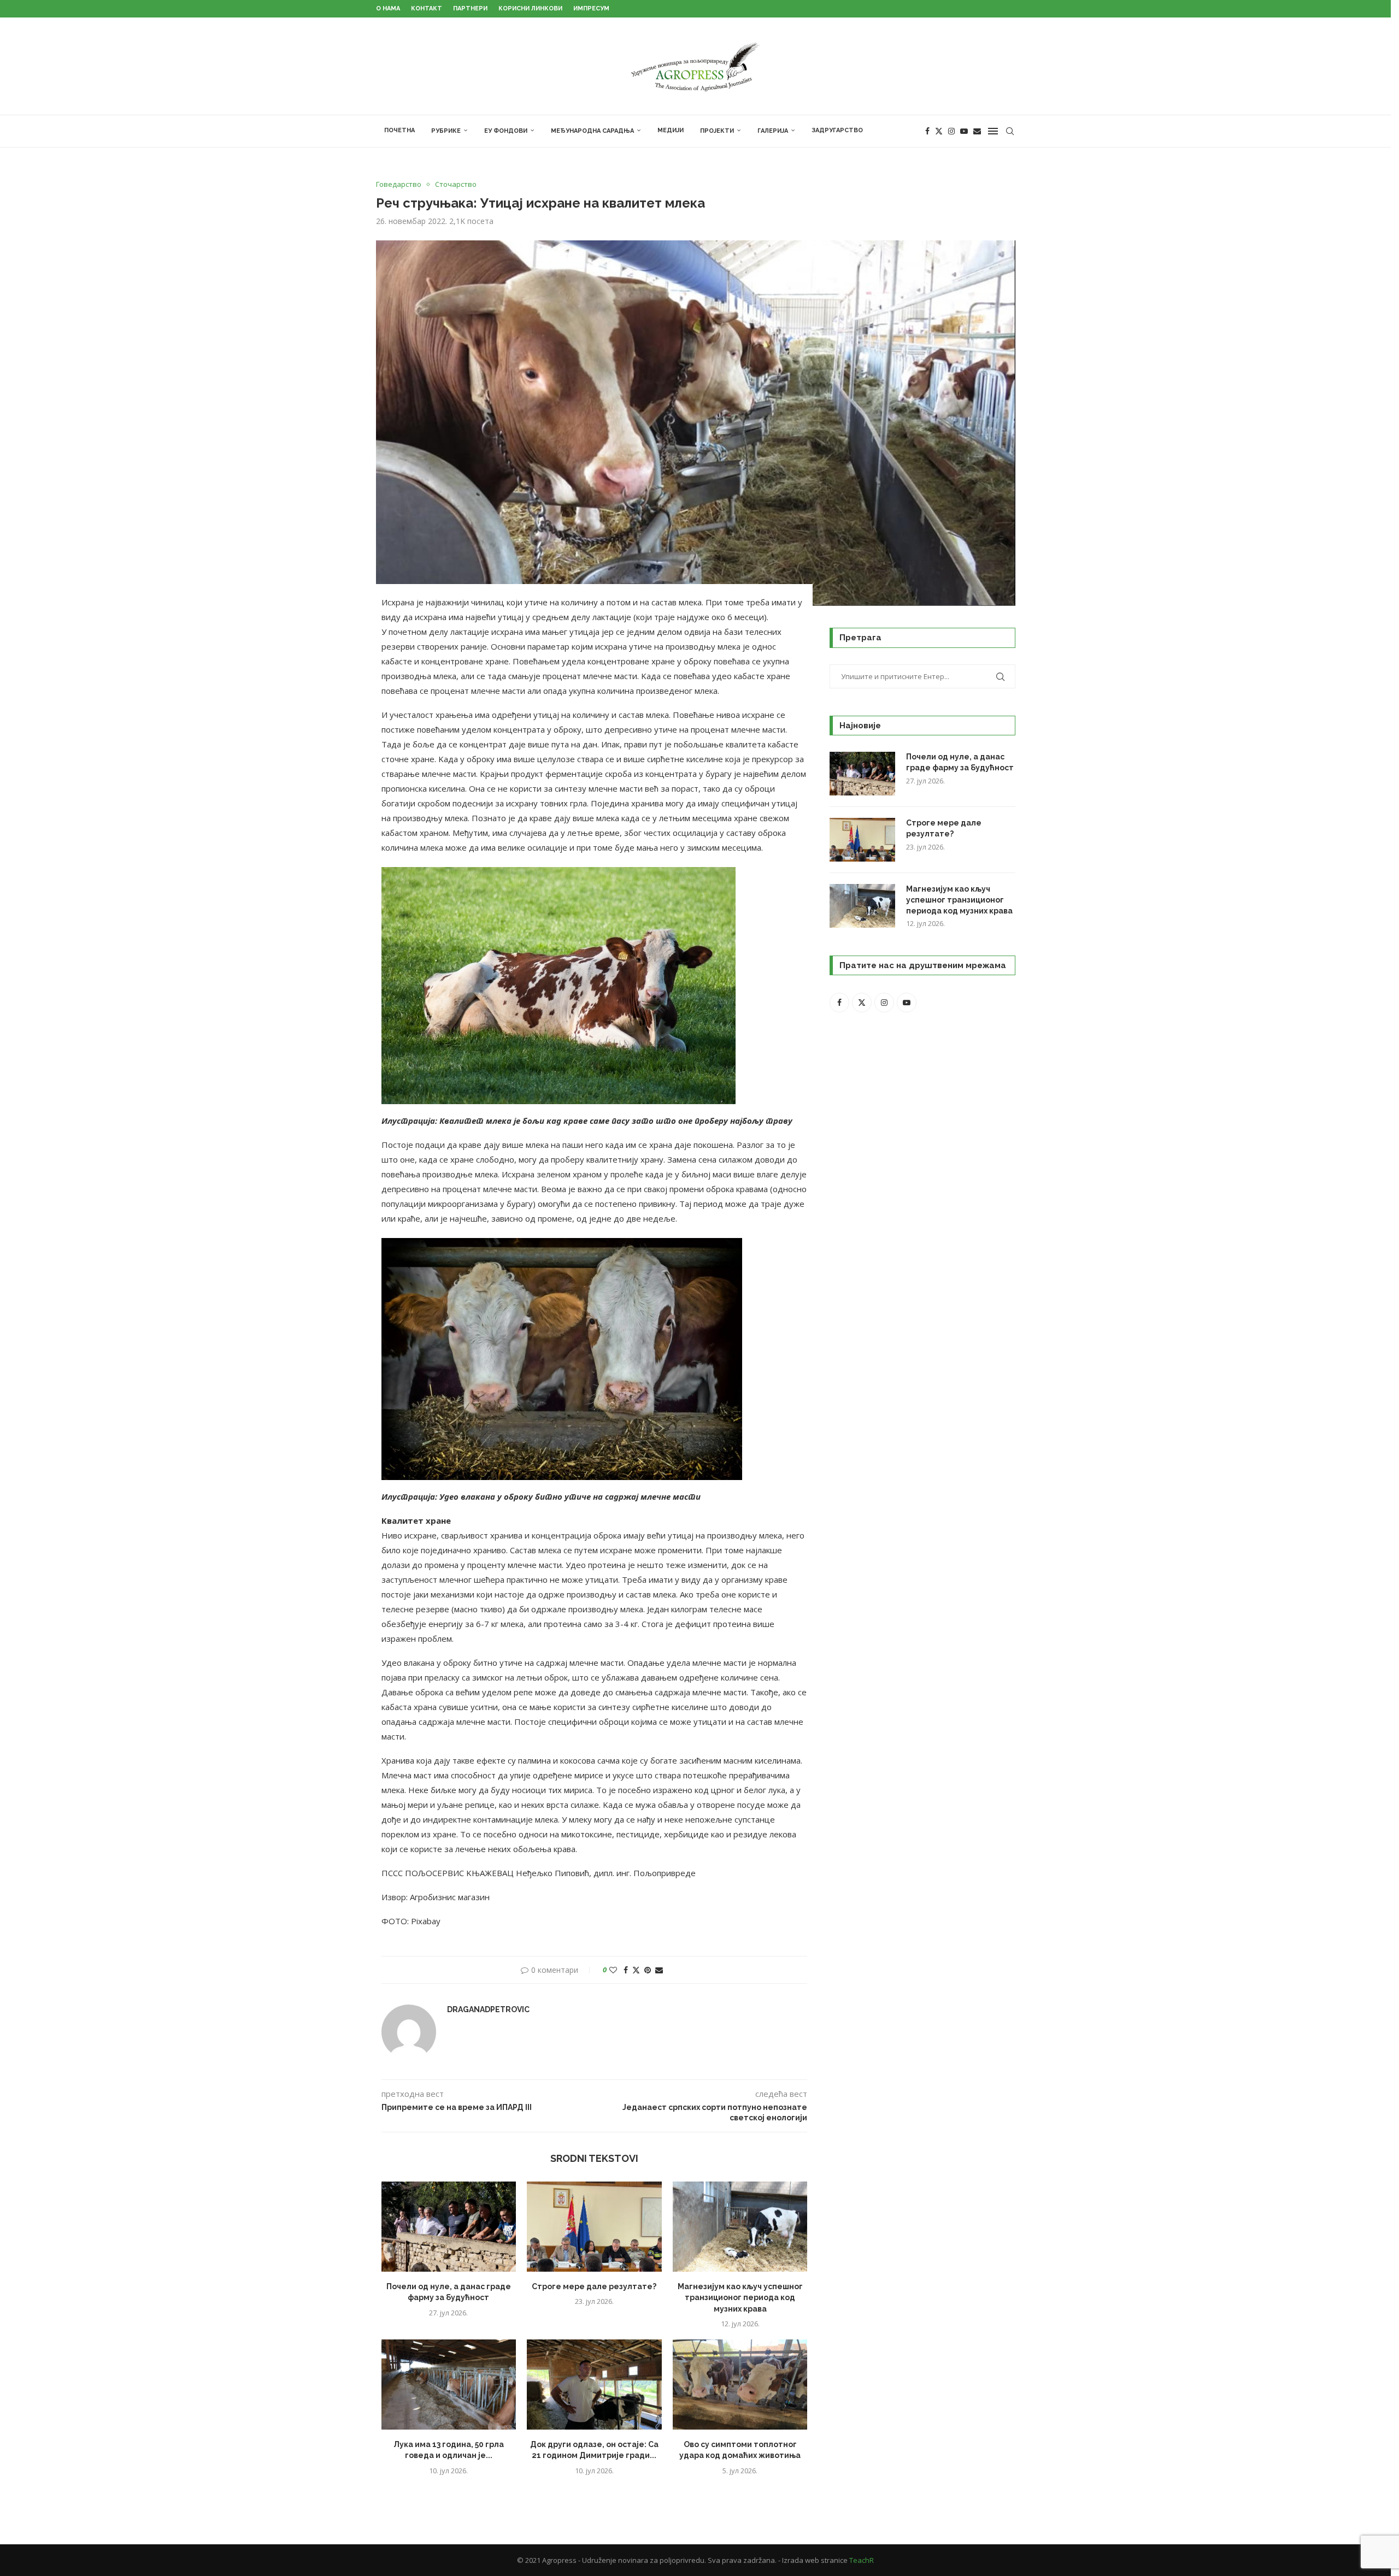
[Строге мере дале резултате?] (594, 2226)
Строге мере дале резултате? (594, 2286)
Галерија (773, 131)
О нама (388, 8)
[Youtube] (964, 131)
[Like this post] (613, 1970)
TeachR (862, 2560)
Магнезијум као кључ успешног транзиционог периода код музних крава (740, 2298)
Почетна (399, 130)
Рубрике (446, 131)
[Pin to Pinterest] (648, 1970)
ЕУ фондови (506, 131)
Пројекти (717, 131)
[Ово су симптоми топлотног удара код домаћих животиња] (740, 2384)
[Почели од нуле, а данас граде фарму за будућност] (449, 2226)
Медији (671, 130)
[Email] (977, 131)
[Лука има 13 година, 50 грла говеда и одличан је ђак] (449, 2384)
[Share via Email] (659, 1970)
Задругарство (837, 130)
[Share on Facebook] (626, 1970)
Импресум (591, 8)
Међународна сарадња (592, 131)
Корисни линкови (530, 8)
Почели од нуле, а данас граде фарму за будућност (960, 762)
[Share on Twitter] (636, 1970)
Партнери (470, 8)
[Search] (1010, 131)
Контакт (427, 8)
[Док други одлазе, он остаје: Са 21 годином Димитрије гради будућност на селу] (594, 2384)
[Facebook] (927, 131)
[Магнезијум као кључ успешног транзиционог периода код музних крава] (740, 2226)
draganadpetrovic (488, 2009)
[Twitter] (939, 131)
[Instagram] (951, 131)
